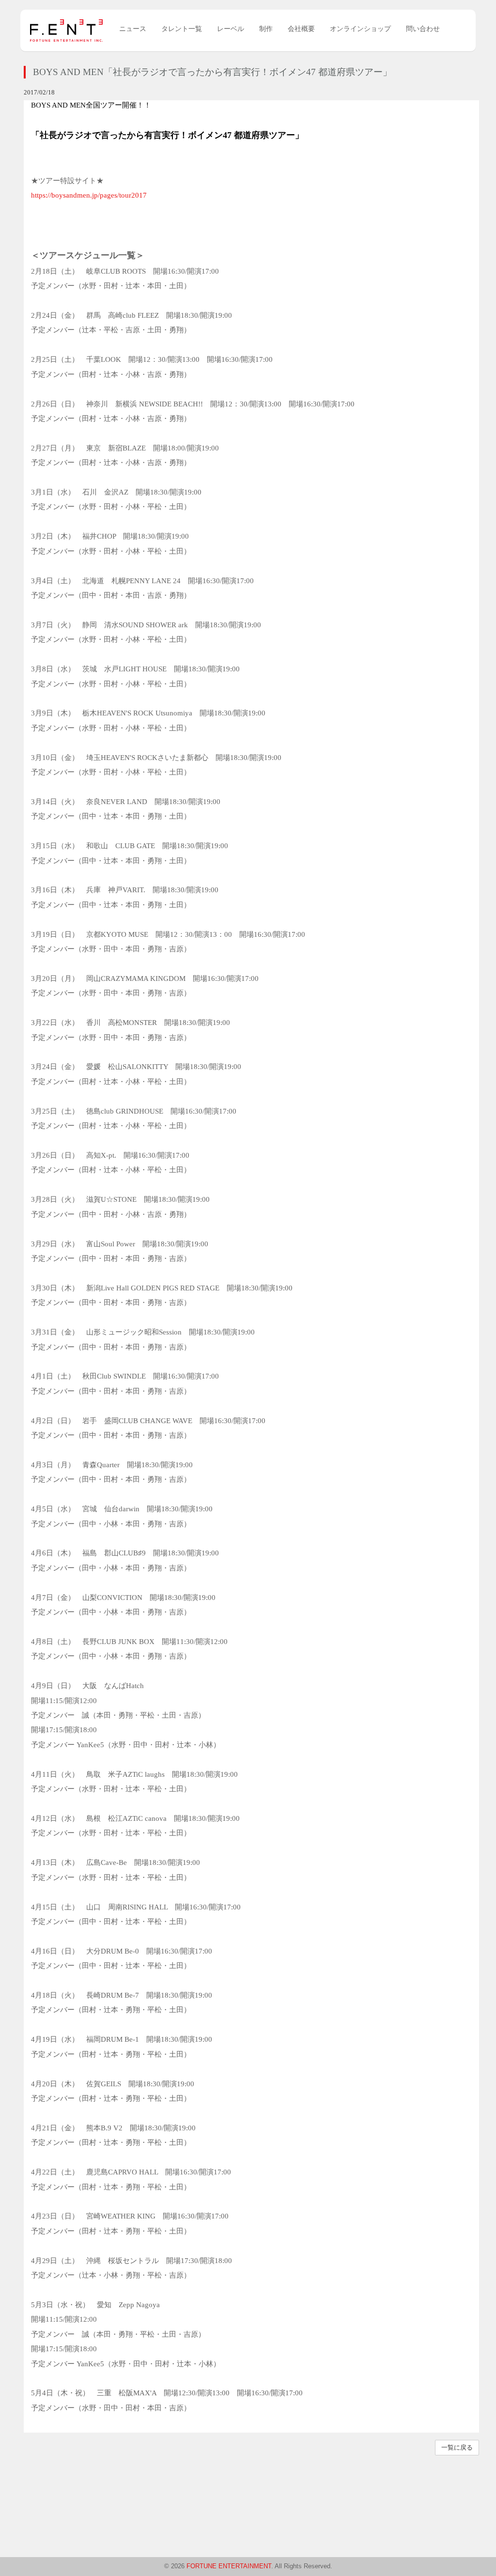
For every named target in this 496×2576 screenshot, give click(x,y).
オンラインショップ (360, 29)
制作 (266, 29)
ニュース (133, 29)
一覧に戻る (457, 2447)
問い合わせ (423, 29)
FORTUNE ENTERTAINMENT (229, 2566)
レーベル (231, 29)
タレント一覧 (182, 29)
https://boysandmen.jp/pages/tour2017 (89, 195)
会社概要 (301, 29)
